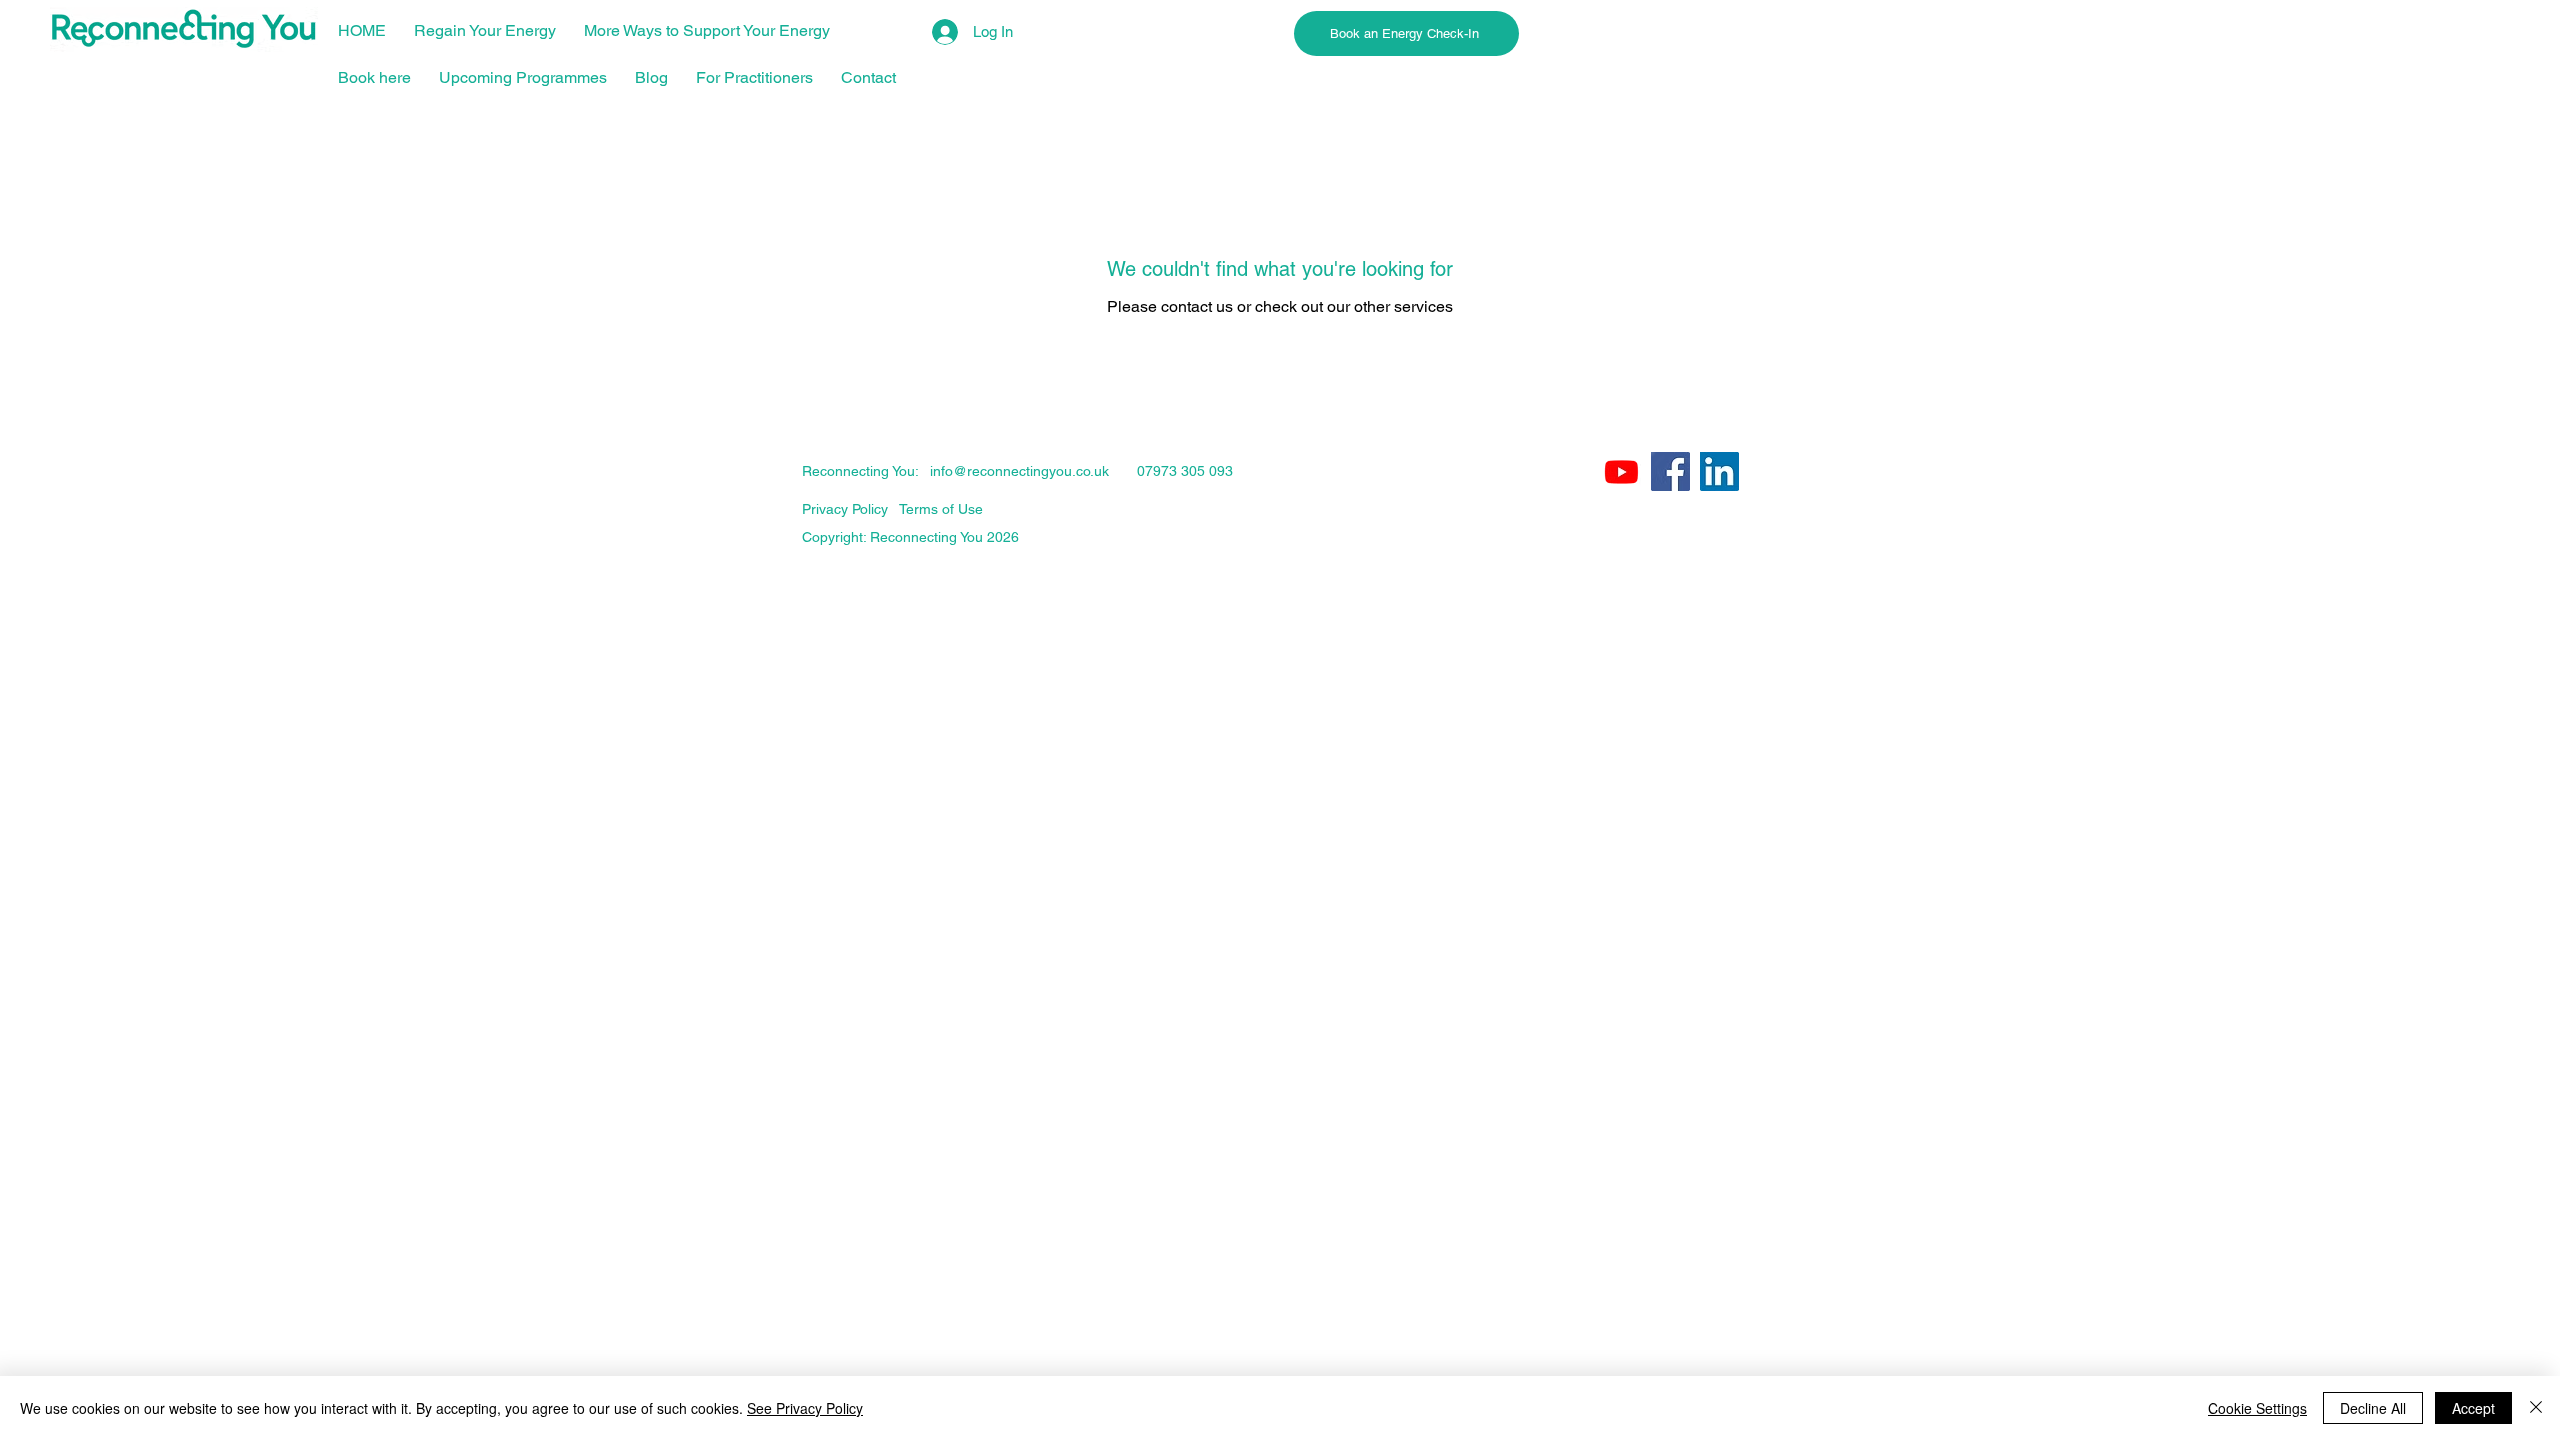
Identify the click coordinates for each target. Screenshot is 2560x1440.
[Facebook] (1670, 471)
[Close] (2536, 1408)
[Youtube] (1621, 471)
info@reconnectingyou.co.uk (1019, 471)
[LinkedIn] (1719, 471)
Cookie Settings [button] (2257, 1408)
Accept (2473, 1408)
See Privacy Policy (805, 1408)
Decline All (2373, 1408)
